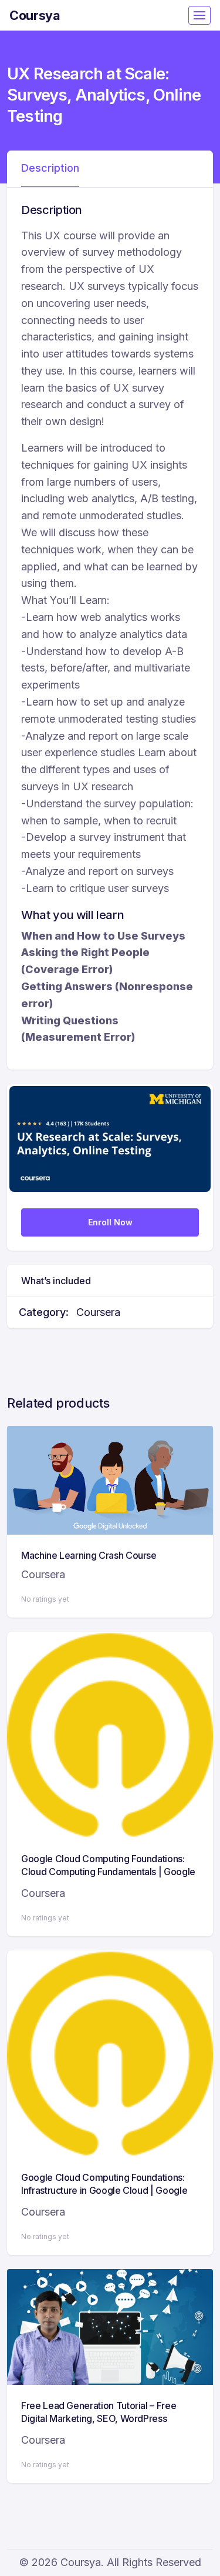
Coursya (35, 15)
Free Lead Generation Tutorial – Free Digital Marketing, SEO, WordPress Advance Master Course (99, 2419)
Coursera (98, 1312)
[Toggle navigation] (199, 15)
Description (50, 168)
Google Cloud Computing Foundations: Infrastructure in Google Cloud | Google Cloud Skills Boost (104, 2191)
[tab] (50, 169)
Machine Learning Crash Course (89, 1555)
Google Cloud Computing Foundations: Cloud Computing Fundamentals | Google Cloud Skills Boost (108, 1872)
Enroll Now (110, 1222)
